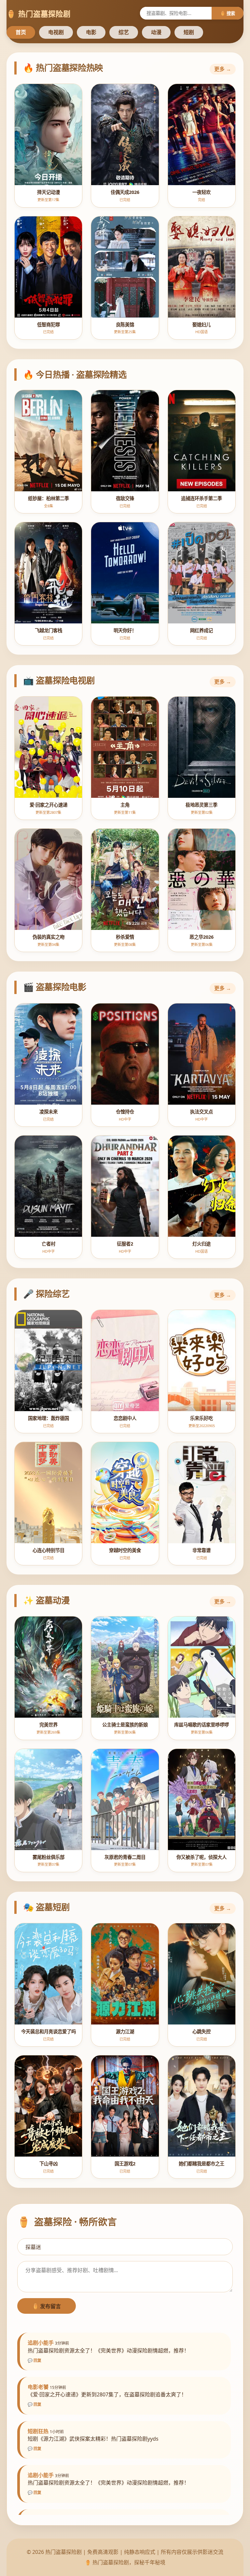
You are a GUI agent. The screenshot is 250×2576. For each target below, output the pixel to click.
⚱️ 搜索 (228, 13)
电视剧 (56, 32)
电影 (91, 32)
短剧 (189, 32)
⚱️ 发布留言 (47, 2306)
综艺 (124, 32)
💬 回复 (35, 2360)
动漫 (156, 32)
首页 (21, 32)
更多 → (223, 69)
